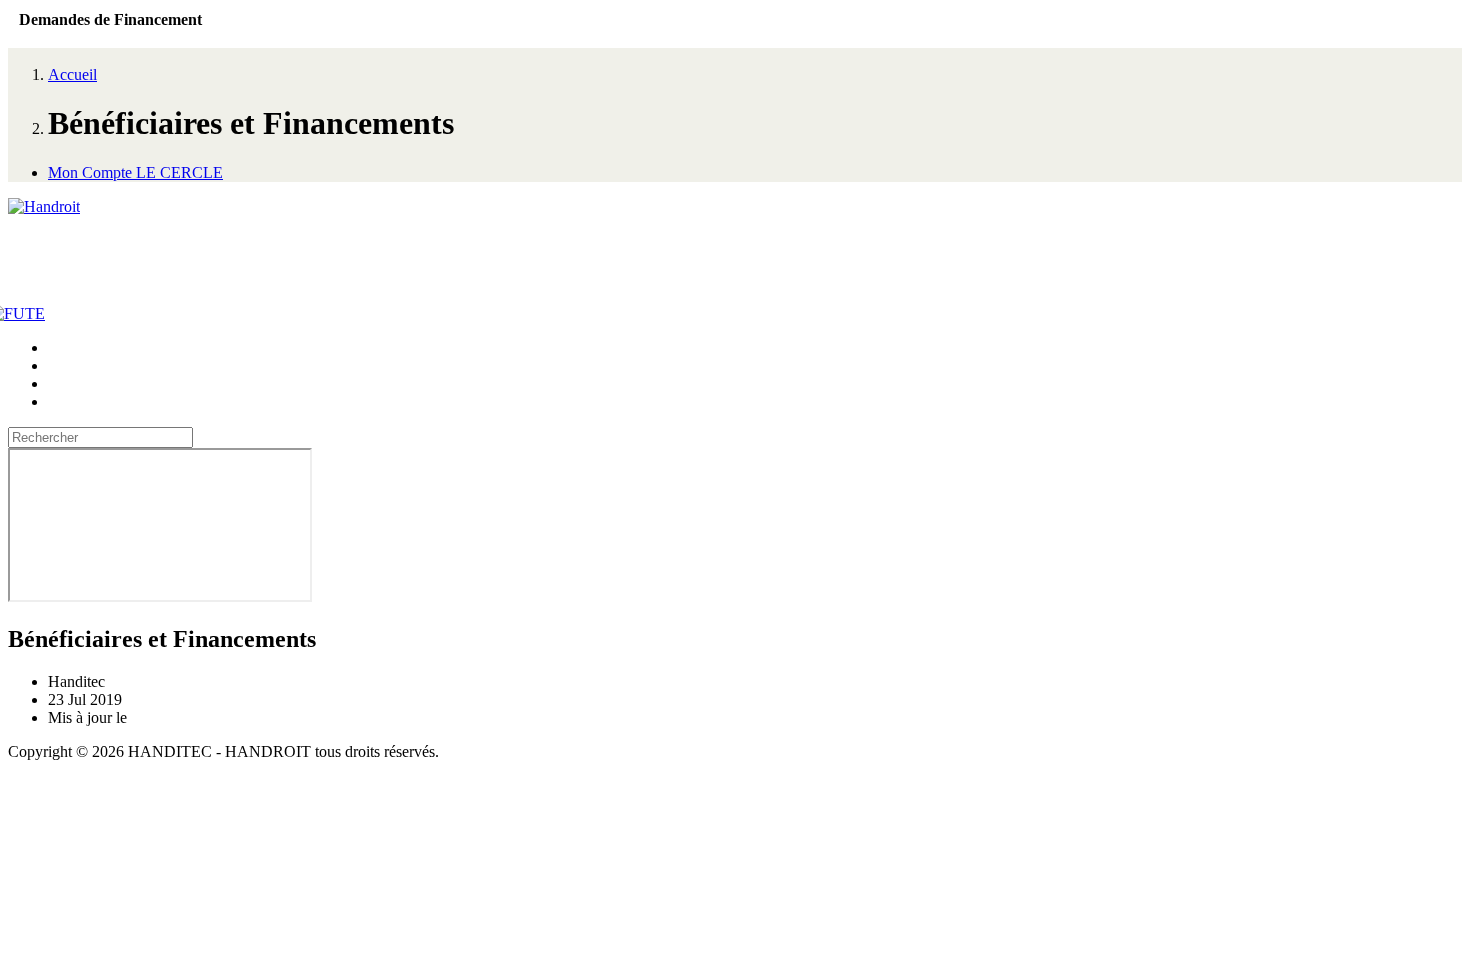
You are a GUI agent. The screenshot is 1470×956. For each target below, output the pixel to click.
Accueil (72, 74)
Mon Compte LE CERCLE (135, 172)
